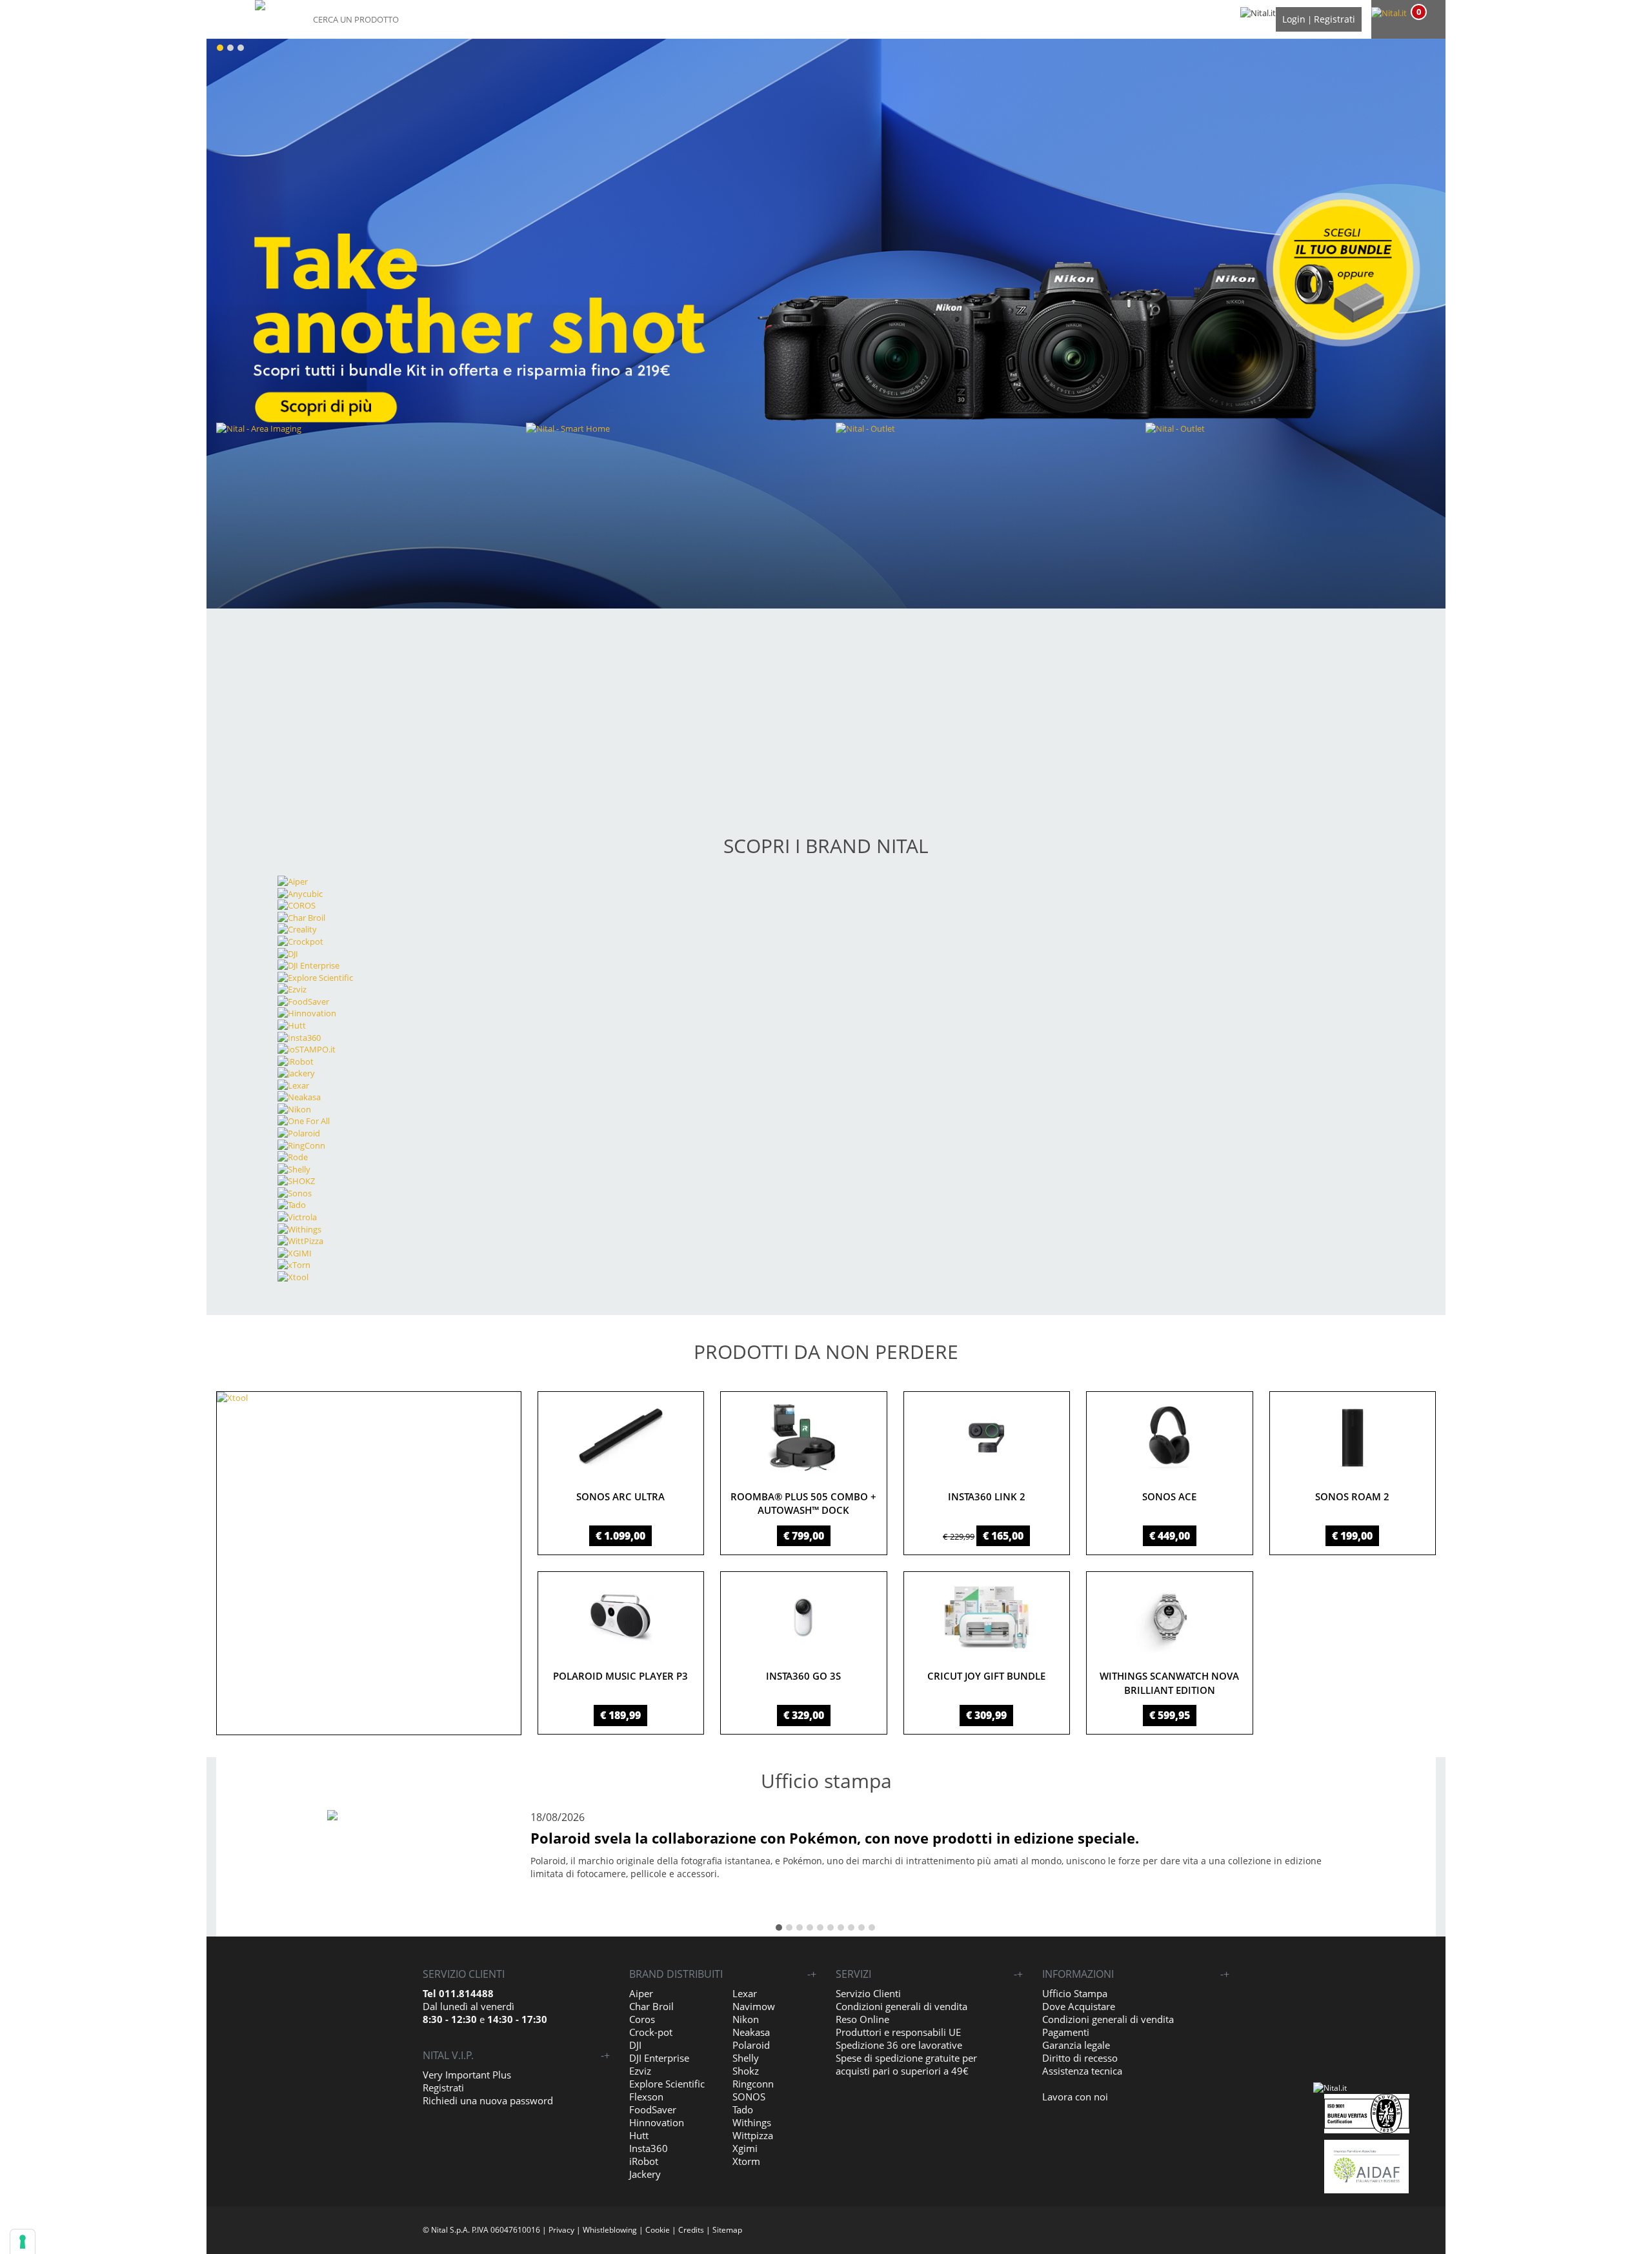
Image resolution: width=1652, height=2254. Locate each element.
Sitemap (727, 2230)
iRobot (644, 2161)
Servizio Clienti (868, 1993)
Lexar (745, 1993)
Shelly (746, 2058)
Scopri (455, 677)
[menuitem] (1407, 13)
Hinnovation (657, 2122)
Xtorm (746, 2161)
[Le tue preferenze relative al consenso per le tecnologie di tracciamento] (23, 2242)
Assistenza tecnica (1082, 2071)
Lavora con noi (1075, 2097)
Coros (642, 2019)
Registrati (1335, 19)
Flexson (646, 2097)
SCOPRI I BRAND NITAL (826, 846)
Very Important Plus (467, 2075)
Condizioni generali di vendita (902, 2006)
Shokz (746, 2071)
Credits (691, 2230)
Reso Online (862, 2019)
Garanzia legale (1076, 2045)
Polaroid (751, 2045)
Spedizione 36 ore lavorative (899, 2045)
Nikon (746, 2019)
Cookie (658, 2230)
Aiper (641, 1993)
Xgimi (745, 2148)
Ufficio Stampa (1075, 1993)
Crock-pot (651, 2032)
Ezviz (640, 2071)
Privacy (561, 2230)
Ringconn (753, 2084)
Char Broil (651, 2006)
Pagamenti (1066, 2032)
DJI (635, 2045)
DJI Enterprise (659, 2058)
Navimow (754, 2006)
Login (1294, 19)
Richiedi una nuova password (488, 2100)
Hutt (639, 2135)
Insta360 (649, 2148)
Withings (752, 2122)
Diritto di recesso (1080, 2058)
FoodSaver (653, 2109)
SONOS (749, 2097)
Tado (743, 2109)
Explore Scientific (667, 2084)
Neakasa (751, 2032)
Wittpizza (753, 2135)
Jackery (645, 2174)
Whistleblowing (610, 2230)
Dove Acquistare (1079, 2006)
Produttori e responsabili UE (898, 2032)
